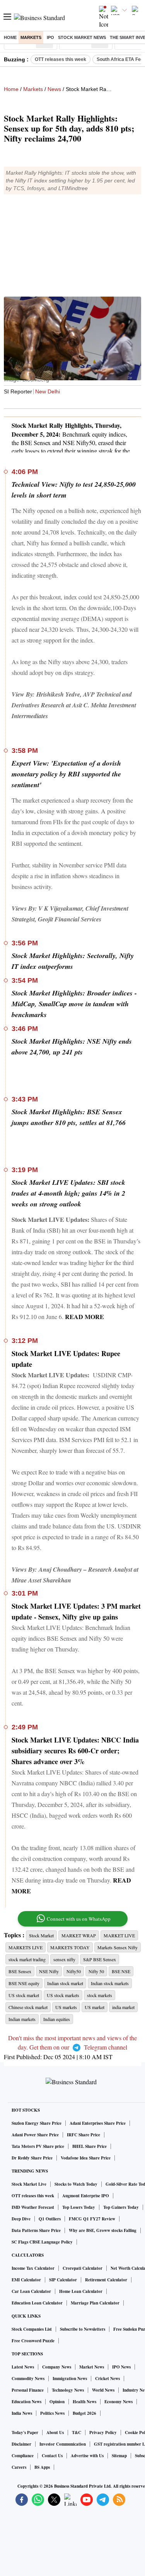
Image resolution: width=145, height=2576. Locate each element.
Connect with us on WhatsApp (79, 1919)
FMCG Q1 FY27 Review (92, 2219)
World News (103, 2390)
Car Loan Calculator (31, 2291)
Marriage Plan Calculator (95, 2303)
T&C (77, 2433)
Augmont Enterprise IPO (86, 2196)
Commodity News (28, 2379)
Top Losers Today (79, 2207)
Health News (84, 2402)
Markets (31, 37)
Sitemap (119, 2456)
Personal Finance (28, 2390)
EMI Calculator (26, 2280)
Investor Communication (63, 2444)
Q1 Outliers (50, 2219)
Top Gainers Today (121, 2207)
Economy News (119, 2402)
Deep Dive (21, 2219)
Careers (19, 2467)
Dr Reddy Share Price (32, 2158)
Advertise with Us (87, 2456)
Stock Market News (82, 37)
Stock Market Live (29, 2184)
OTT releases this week (61, 59)
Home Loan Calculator (81, 2291)
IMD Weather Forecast (33, 2207)
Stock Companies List (32, 2329)
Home (10, 37)
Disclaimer (21, 2444)
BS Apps (42, 2467)
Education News (26, 2402)
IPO (50, 37)
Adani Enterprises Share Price (98, 2123)
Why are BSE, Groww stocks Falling (103, 2230)
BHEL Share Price (90, 2146)
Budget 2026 (84, 2413)
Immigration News (70, 2379)
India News (22, 2413)
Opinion (57, 2402)
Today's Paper (25, 2433)
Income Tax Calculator (33, 2268)
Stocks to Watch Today (76, 2184)
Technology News (68, 2390)
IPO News (121, 2367)
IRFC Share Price (84, 2135)
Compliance (23, 2456)
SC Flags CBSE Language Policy (42, 2242)
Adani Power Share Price (35, 2135)
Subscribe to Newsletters (83, 2329)
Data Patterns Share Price (36, 2230)
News (54, 89)
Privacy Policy (103, 2433)
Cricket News (107, 2379)
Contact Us (52, 2456)
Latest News (23, 2367)
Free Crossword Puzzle (33, 2341)
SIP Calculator (63, 2280)
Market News (92, 2367)
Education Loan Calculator (37, 2303)
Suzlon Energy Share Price (37, 2123)
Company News (57, 2367)
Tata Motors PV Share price (38, 2146)
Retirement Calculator (106, 2280)
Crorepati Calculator (83, 2268)
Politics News (52, 2413)
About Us (55, 2433)
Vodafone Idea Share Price (86, 2158)
